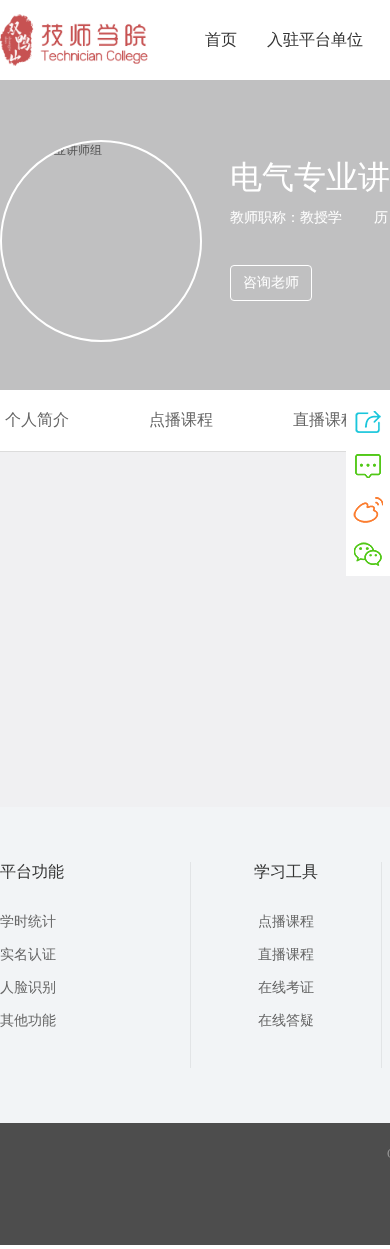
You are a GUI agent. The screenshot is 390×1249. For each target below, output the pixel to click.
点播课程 (181, 419)
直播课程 (325, 419)
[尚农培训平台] (75, 62)
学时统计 (28, 921)
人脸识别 (28, 987)
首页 (221, 39)
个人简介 (37, 419)
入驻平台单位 (315, 39)
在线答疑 (286, 1020)
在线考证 (286, 987)
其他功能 (28, 1020)
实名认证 (28, 954)
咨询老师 (271, 282)
